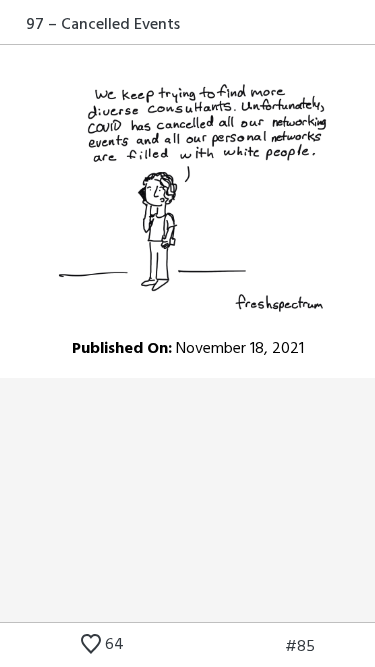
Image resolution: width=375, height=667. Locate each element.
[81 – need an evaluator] (268, 647)
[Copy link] (362, 24)
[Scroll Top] (13, 647)
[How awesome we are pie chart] (238, 647)
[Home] (13, 24)
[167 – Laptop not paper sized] (332, 647)
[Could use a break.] (362, 647)
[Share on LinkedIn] (338, 24)
